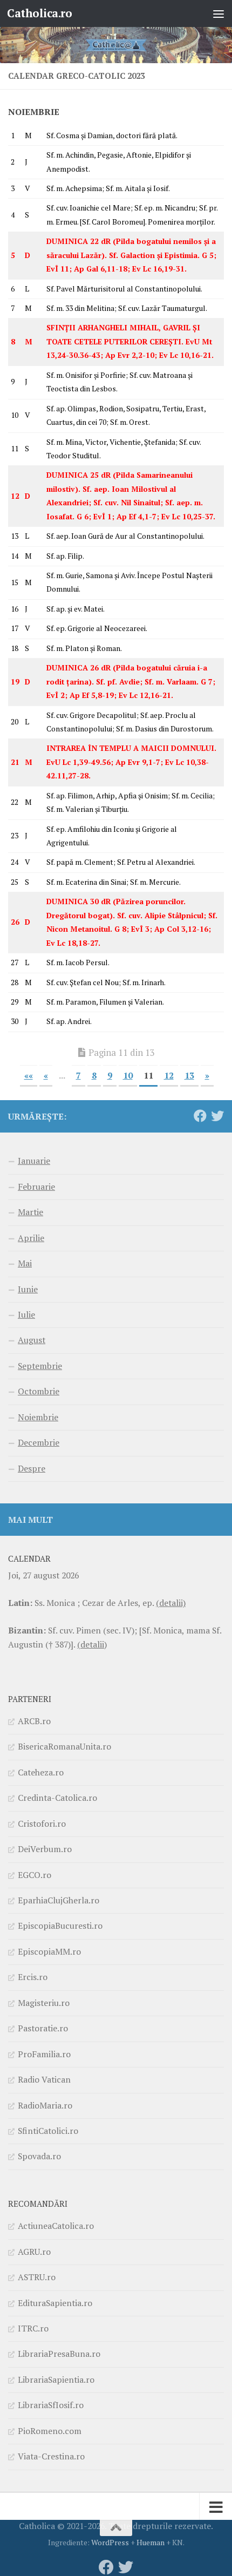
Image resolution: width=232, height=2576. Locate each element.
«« (29, 1075)
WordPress (110, 2542)
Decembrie (39, 1442)
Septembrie (40, 1366)
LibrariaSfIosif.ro (51, 2405)
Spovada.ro (39, 2156)
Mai (25, 1263)
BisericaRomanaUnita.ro (64, 1746)
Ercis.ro (33, 1977)
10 (128, 1075)
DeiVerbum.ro (45, 1849)
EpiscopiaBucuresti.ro (60, 1926)
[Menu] (219, 13)
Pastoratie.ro (43, 2028)
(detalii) (171, 1603)
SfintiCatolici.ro (48, 2131)
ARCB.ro (34, 1721)
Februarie (36, 1187)
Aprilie (31, 1238)
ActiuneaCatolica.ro (56, 2226)
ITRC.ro (33, 2328)
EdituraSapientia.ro (55, 2303)
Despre (32, 1468)
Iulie (26, 1314)
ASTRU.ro (37, 2277)
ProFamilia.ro (44, 2054)
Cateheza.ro (41, 1772)
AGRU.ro (34, 2252)
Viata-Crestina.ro (51, 2456)
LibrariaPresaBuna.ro (59, 2354)
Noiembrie (38, 1417)
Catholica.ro (39, 13)
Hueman (151, 2542)
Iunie (28, 1289)
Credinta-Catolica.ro (57, 1798)
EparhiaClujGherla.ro (59, 1900)
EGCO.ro (35, 1875)
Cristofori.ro (42, 1823)
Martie (30, 1212)
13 (189, 1075)
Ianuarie (34, 1161)
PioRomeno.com (50, 2431)
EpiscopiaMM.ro (49, 1951)
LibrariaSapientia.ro (56, 2380)
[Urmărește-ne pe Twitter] (217, 1116)
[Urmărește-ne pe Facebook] (200, 1116)
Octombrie (39, 1391)
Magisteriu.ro (44, 2003)
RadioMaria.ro (45, 2105)
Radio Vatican (44, 2079)
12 (169, 1075)
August (32, 1340)
